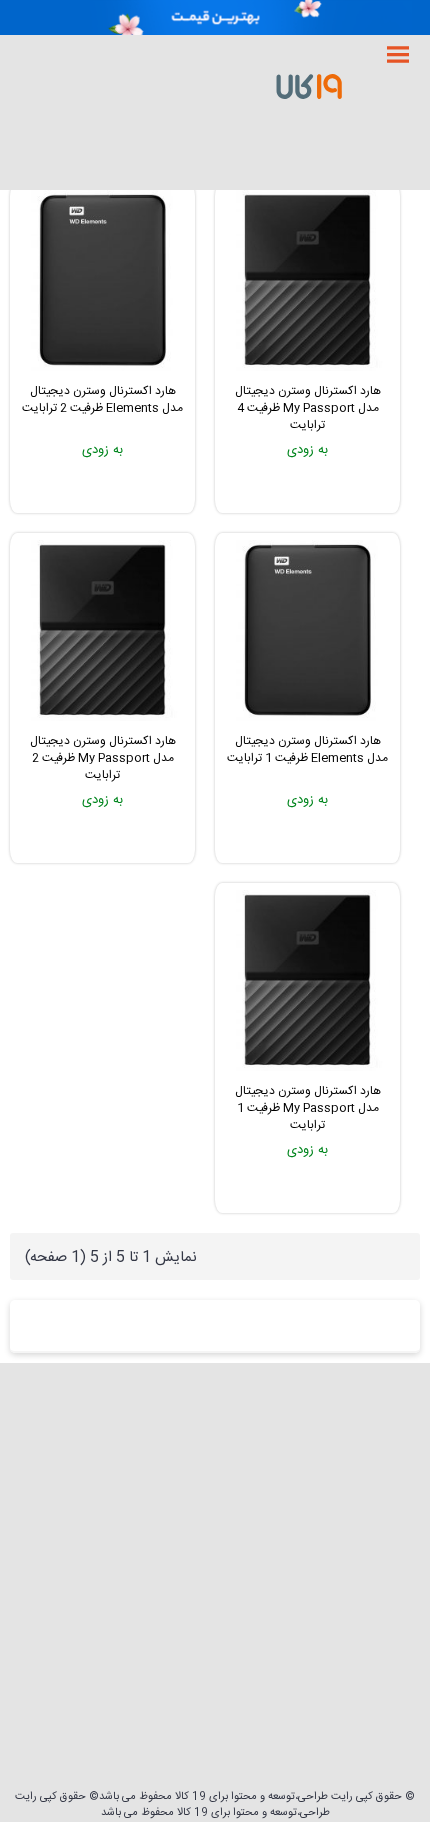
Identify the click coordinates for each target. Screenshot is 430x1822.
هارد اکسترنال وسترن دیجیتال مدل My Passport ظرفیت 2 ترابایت (103, 758)
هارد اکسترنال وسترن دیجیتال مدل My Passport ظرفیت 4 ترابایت (308, 408)
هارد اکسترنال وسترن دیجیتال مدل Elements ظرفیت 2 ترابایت (102, 399)
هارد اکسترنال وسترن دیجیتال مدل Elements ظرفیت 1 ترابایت (307, 749)
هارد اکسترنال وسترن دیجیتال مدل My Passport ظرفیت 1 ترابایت (308, 1108)
